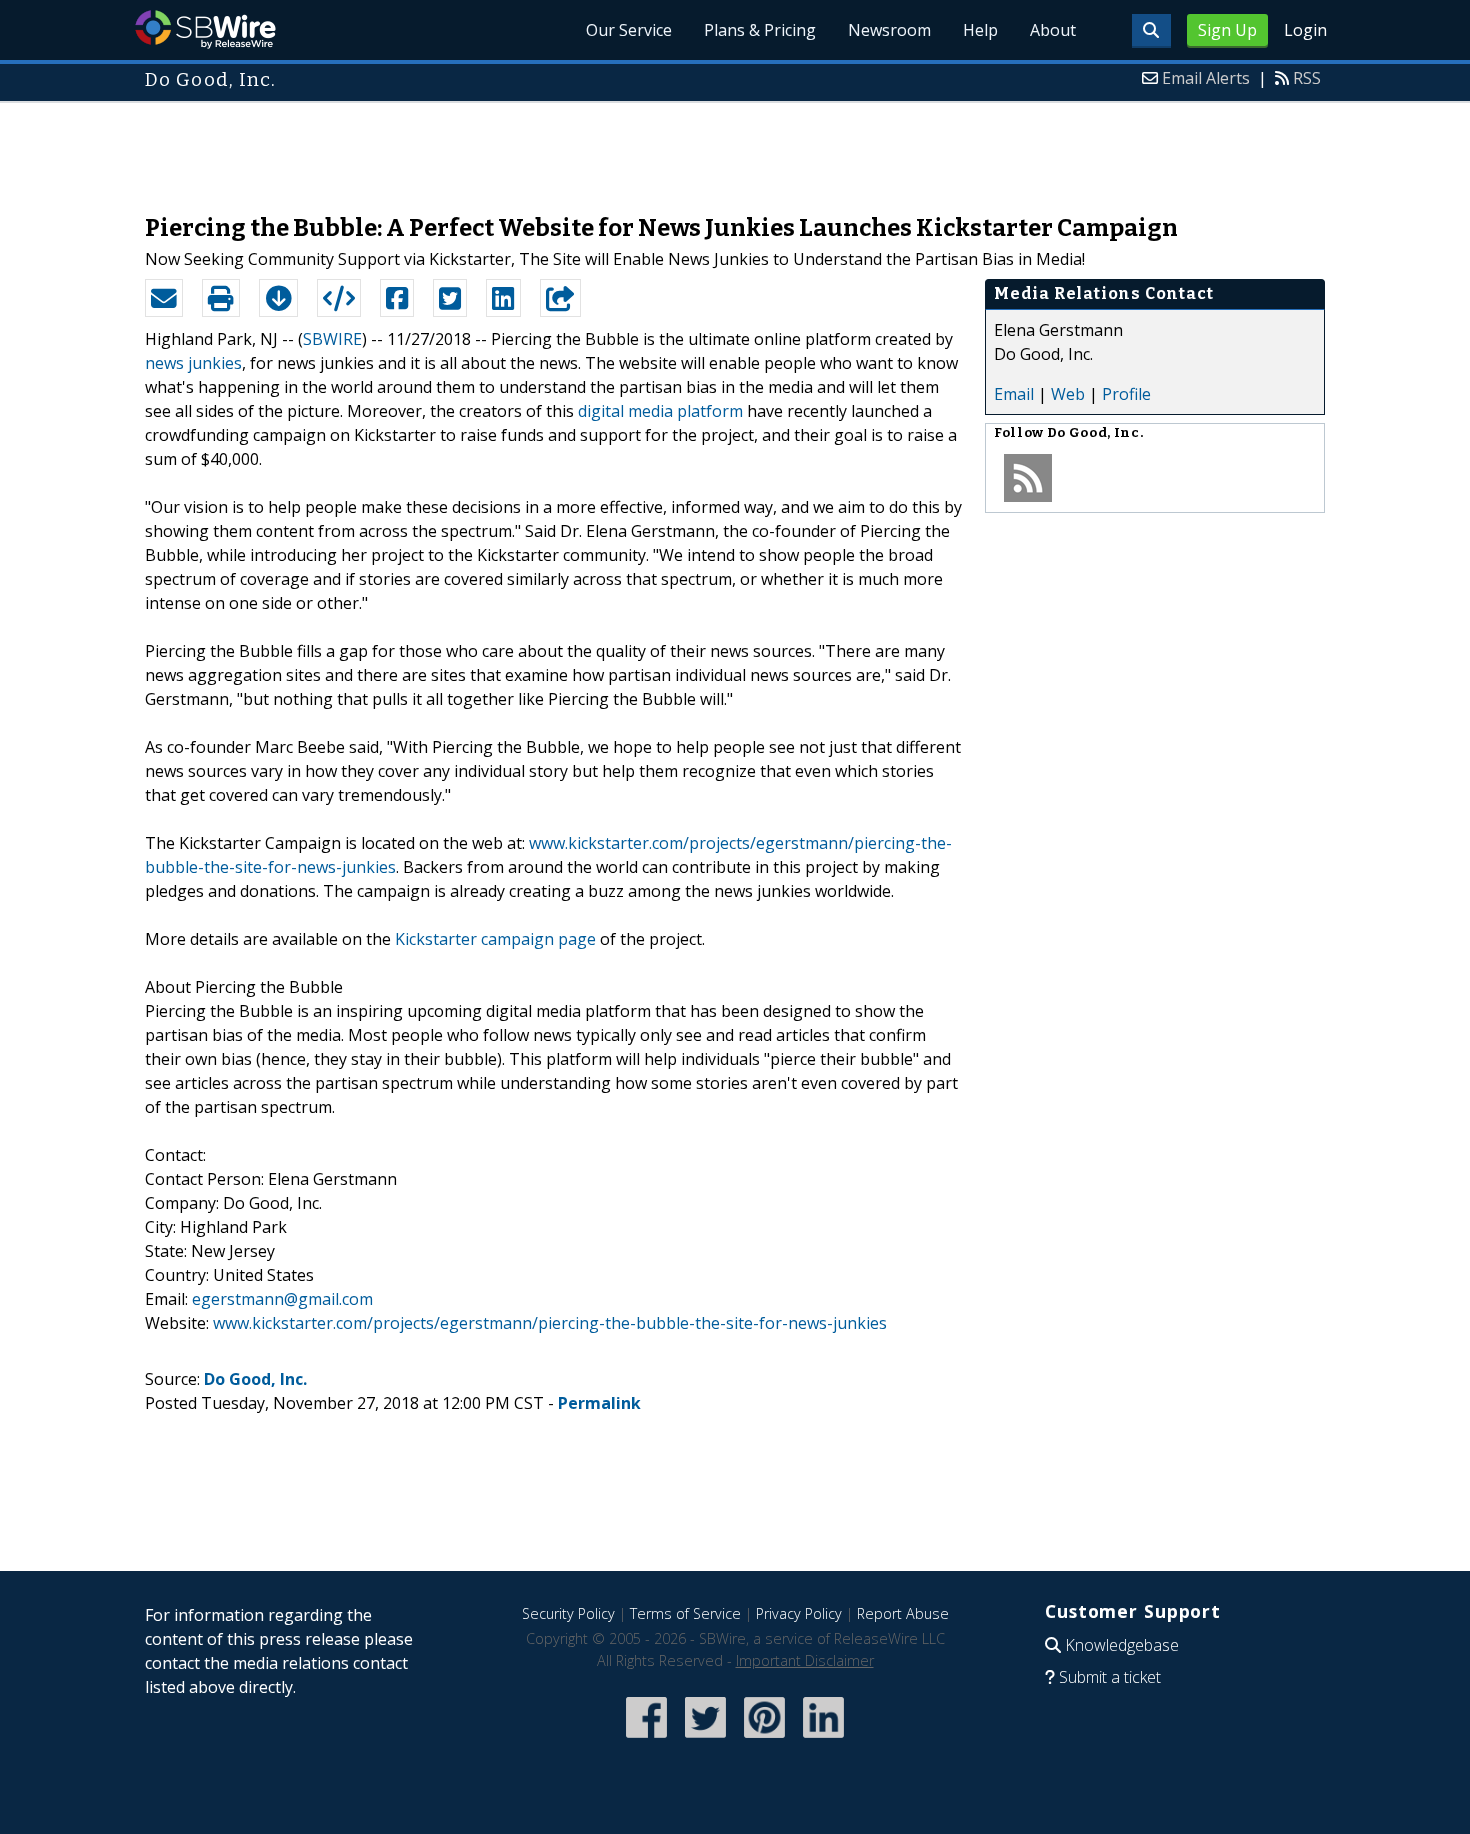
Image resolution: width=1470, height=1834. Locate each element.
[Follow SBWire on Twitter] (705, 1739)
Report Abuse (903, 1613)
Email (1014, 394)
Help (980, 30)
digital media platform (660, 411)
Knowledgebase (1122, 1645)
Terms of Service (685, 1613)
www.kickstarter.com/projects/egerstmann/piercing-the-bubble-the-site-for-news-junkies (550, 1323)
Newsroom (889, 30)
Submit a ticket (1110, 1677)
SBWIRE (332, 339)
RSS (1307, 78)
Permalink (599, 1403)
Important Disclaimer (805, 1660)
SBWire (205, 29)
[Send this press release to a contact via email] (164, 298)
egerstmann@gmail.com (282, 1299)
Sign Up (1227, 30)
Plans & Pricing (760, 30)
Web (1068, 394)
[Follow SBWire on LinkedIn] (823, 1739)
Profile (1126, 394)
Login (1305, 30)
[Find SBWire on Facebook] (646, 1739)
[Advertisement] (735, 148)
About (1053, 30)
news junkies (193, 363)
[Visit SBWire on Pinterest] (764, 1739)
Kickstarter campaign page (495, 939)
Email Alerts (1206, 78)
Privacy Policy (799, 1613)
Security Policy (568, 1613)
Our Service (629, 30)
